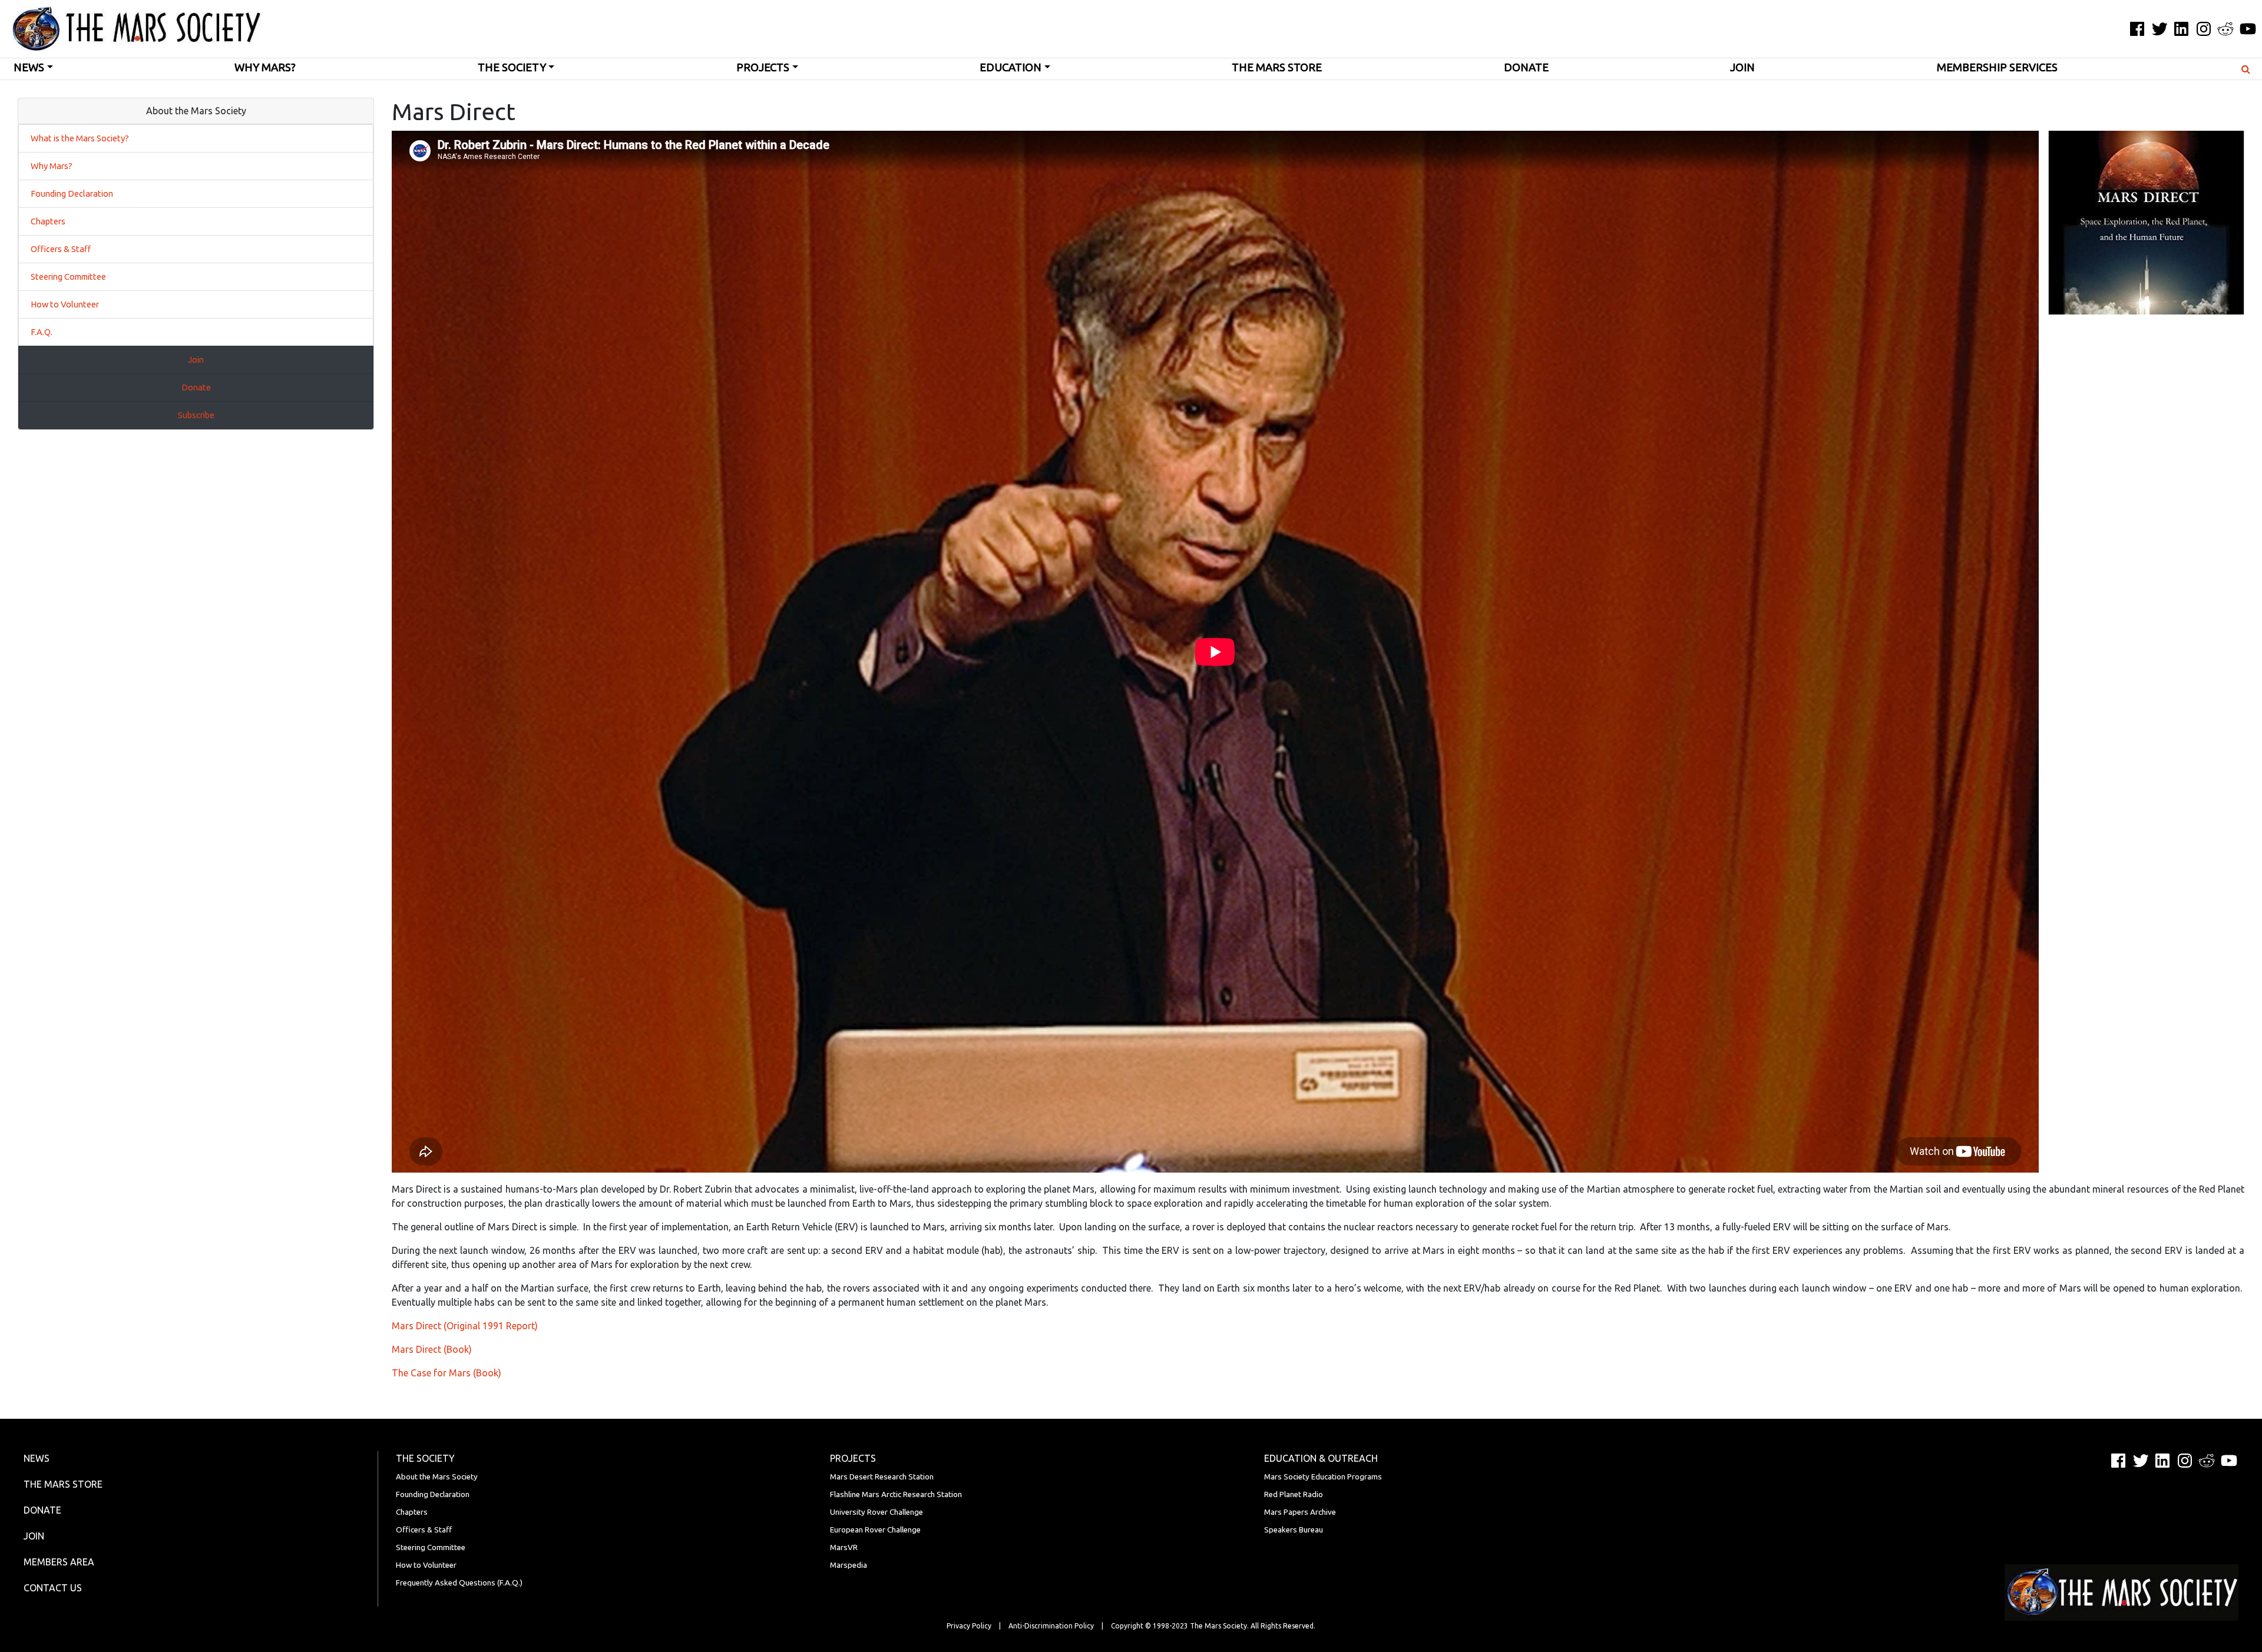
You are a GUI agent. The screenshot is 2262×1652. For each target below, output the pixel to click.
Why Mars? (265, 67)
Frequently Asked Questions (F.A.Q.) (459, 1583)
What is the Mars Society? (80, 138)
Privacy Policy (969, 1626)
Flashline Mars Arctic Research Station (896, 1494)
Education (1011, 67)
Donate (1526, 67)
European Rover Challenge (875, 1530)
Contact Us (53, 1588)
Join (1742, 67)
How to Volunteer (65, 304)
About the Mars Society (437, 1477)
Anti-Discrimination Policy (1051, 1626)
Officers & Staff (61, 249)
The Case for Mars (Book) (447, 1373)
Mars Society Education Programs (1323, 1477)
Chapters (48, 221)
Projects (763, 67)
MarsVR (844, 1547)
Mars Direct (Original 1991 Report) (465, 1326)
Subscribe (196, 415)
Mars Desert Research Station (882, 1477)
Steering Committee (68, 277)
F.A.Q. (42, 332)
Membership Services (1997, 67)
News (29, 67)
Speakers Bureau (1294, 1530)
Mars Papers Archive (1300, 1512)
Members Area (59, 1562)
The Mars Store (1277, 67)
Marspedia (849, 1565)
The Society (512, 67)
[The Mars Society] (131, 29)
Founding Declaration (72, 193)
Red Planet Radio (1294, 1494)
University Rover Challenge (877, 1512)
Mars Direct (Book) (432, 1349)
